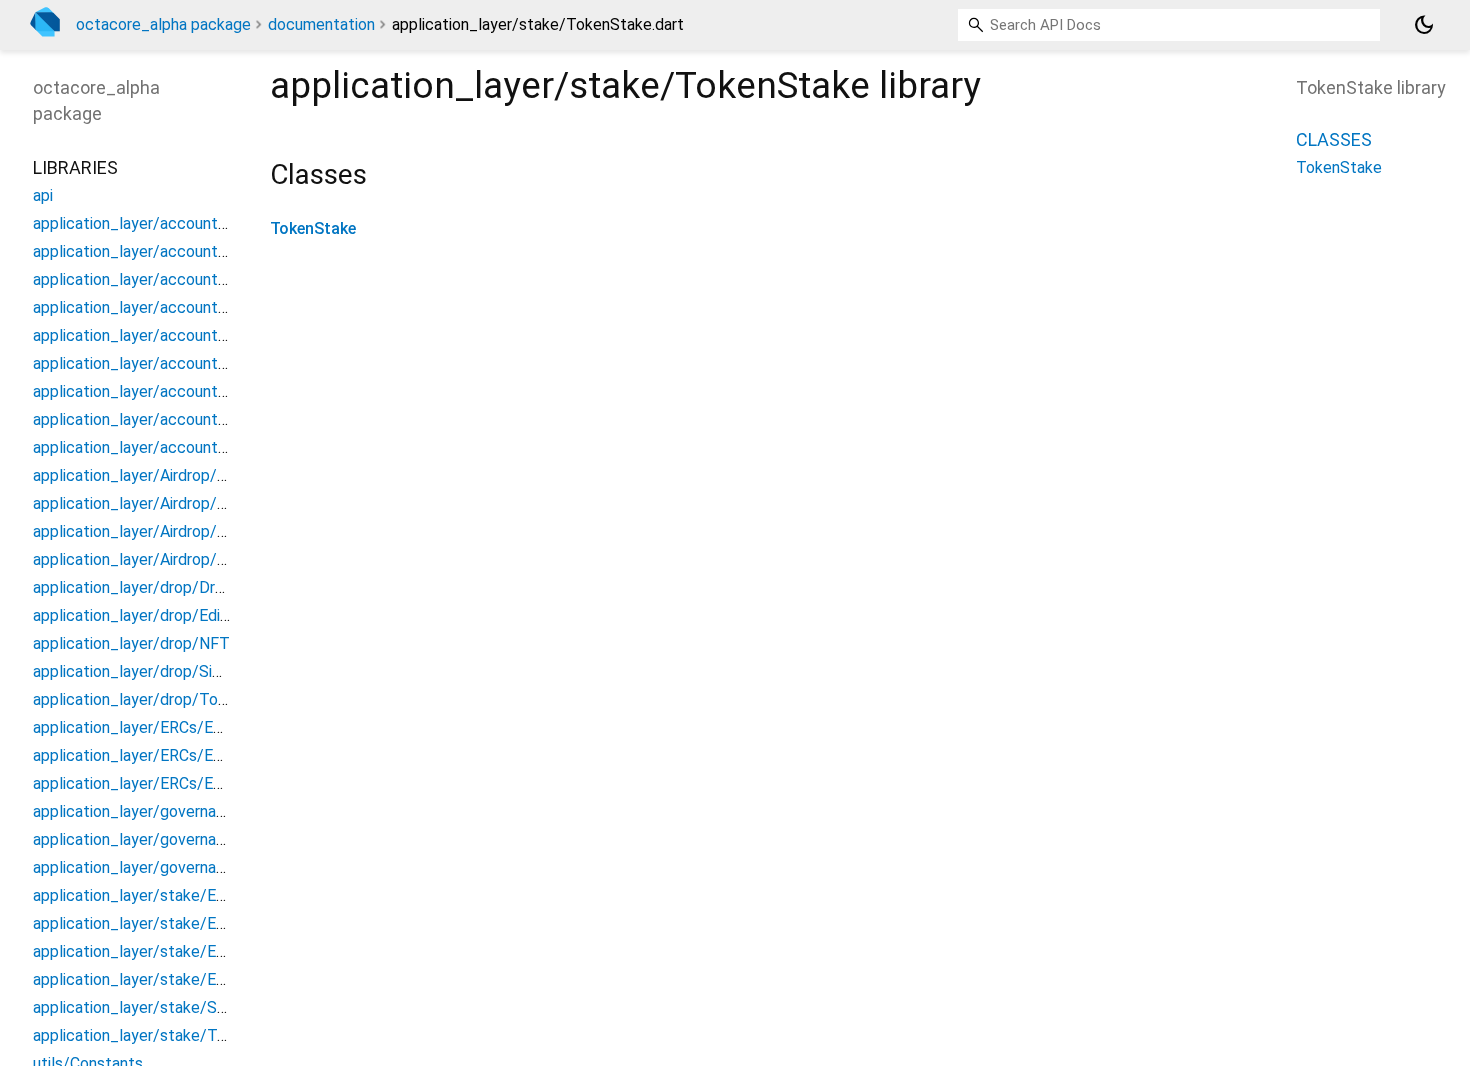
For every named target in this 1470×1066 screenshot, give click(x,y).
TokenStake (313, 228)
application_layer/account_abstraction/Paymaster (212, 335)
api (43, 195)
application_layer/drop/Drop (133, 587)
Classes (1334, 139)
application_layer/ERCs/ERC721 (146, 755)
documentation (321, 24)
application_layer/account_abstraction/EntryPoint (211, 279)
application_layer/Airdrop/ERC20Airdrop (173, 503)
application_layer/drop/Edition (140, 615)
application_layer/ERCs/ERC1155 (151, 783)
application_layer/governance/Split (157, 839)
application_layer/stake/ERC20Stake (164, 923)
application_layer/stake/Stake (141, 1007)
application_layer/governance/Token (163, 867)
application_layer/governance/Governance (182, 811)
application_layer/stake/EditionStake (165, 895)
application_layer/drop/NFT (131, 643)
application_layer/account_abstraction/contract (205, 251)
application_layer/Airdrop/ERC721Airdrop (178, 531)
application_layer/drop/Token (138, 699)
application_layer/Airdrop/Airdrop (150, 475)
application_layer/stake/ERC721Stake (169, 951)
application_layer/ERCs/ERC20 (142, 727)
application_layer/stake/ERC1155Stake (173, 979)
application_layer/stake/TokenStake (163, 1035)
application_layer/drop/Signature (149, 671)
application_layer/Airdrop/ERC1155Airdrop (182, 559)
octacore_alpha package (163, 24)
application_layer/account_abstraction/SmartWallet (218, 419)
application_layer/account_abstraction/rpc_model (212, 363)
